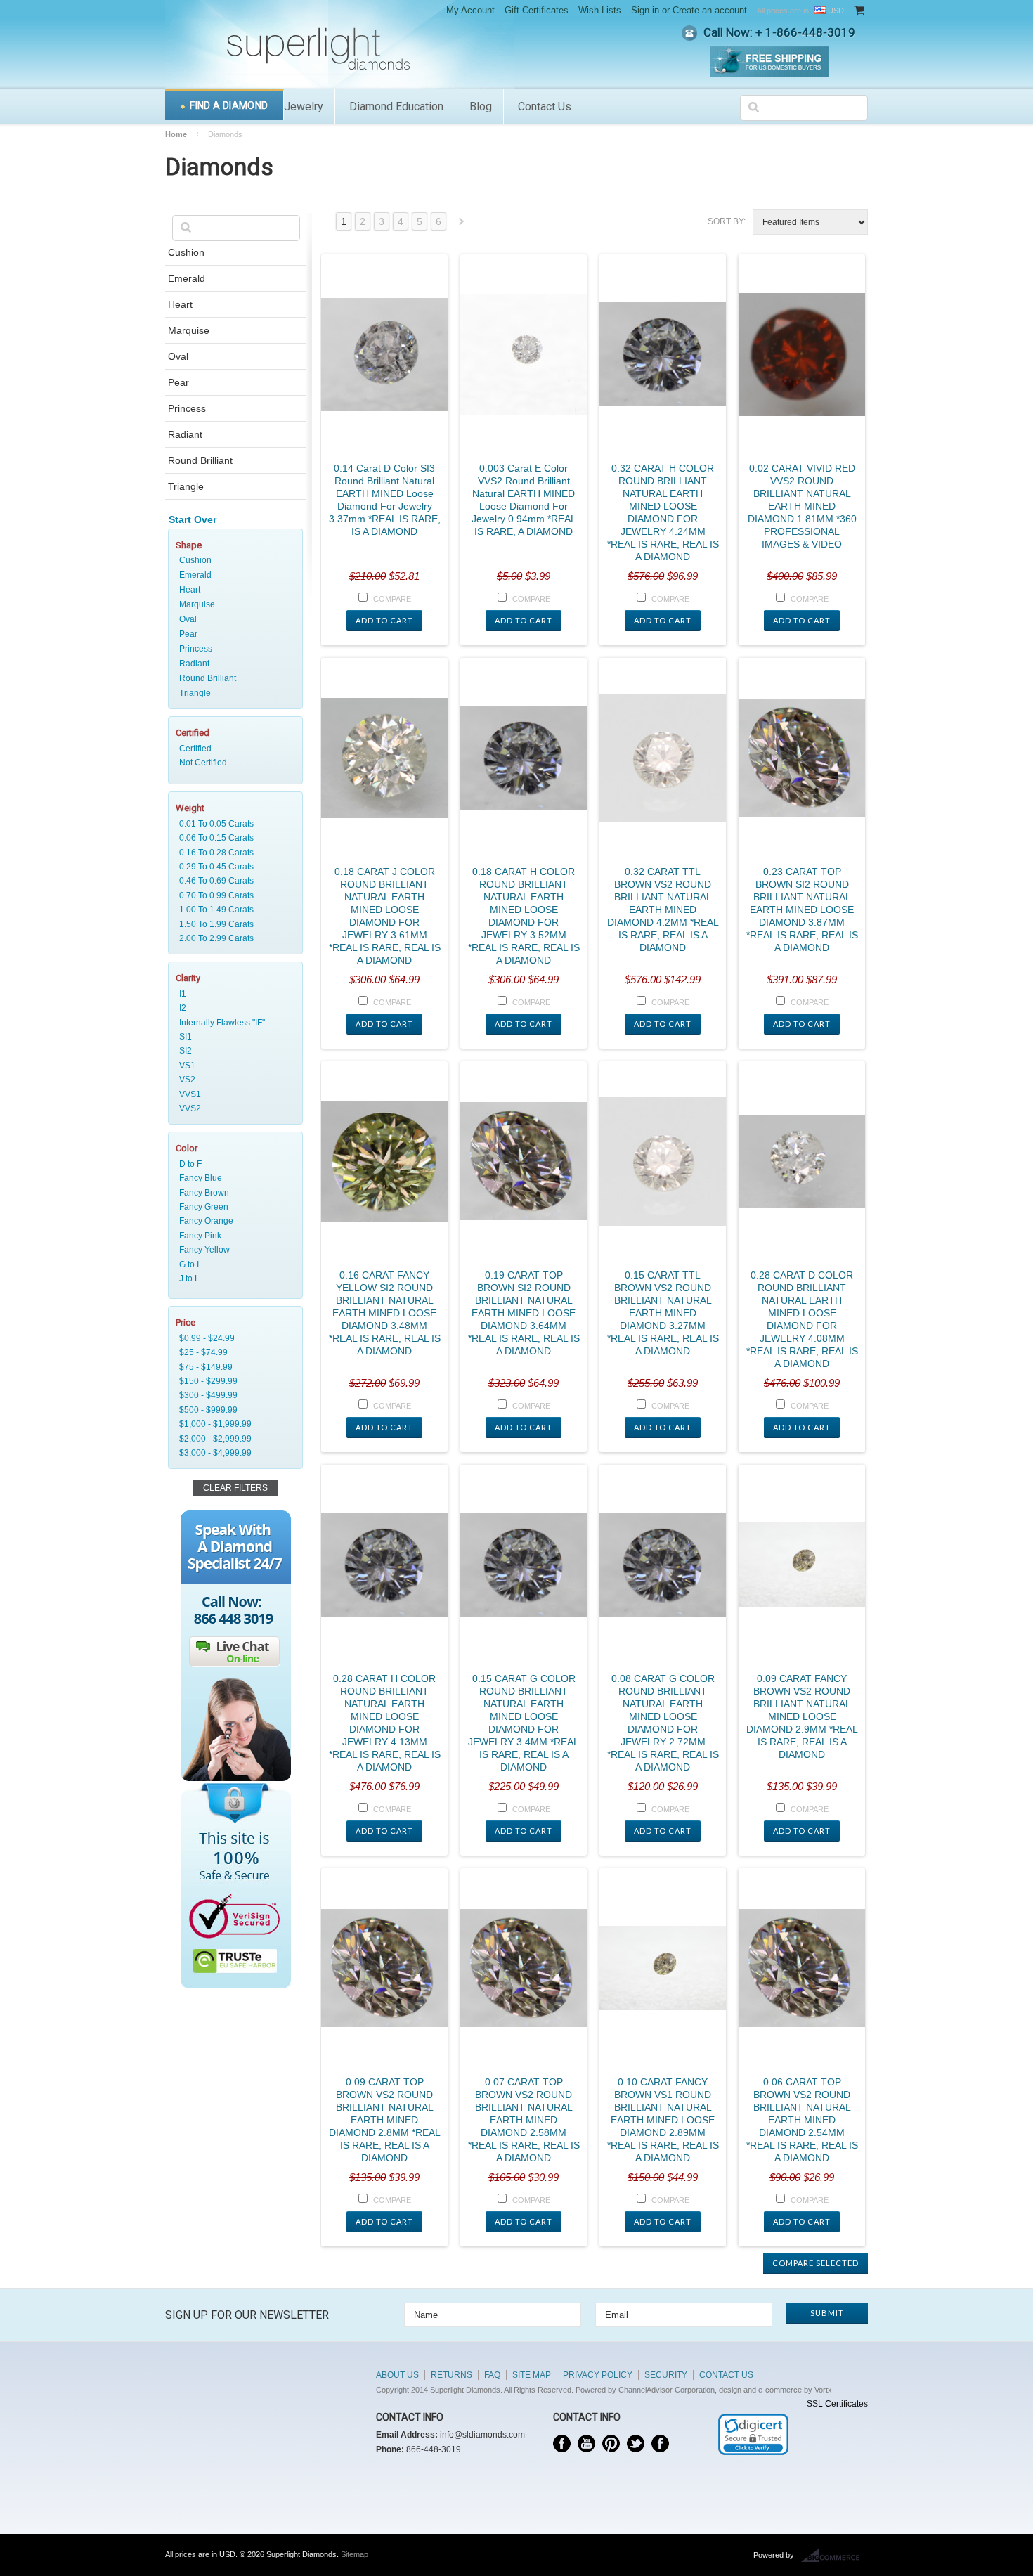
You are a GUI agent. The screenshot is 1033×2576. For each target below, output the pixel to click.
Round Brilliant (200, 460)
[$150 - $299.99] (233, 1381)
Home (176, 134)
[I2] (233, 1008)
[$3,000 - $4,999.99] (233, 1453)
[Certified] (233, 749)
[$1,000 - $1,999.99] (233, 1424)
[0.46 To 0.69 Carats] (233, 881)
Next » (462, 225)
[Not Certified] (233, 763)
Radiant (185, 434)
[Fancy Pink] (233, 1236)
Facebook (562, 2444)
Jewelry (304, 106)
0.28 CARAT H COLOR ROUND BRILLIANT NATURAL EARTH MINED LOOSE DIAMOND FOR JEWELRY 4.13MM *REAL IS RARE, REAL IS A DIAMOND (385, 1723)
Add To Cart (384, 620)
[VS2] (233, 1080)
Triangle (186, 486)
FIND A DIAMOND (229, 105)
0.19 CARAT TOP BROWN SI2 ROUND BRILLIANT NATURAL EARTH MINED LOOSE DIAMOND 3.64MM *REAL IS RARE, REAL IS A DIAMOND (524, 1313)
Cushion (186, 252)
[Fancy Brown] (233, 1193)
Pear (178, 382)
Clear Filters (235, 1488)
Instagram (660, 2444)
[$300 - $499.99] (233, 1395)
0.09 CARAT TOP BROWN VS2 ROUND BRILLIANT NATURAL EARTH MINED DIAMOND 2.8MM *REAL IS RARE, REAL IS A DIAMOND (385, 2120)
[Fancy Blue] (233, 1178)
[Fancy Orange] (233, 1221)
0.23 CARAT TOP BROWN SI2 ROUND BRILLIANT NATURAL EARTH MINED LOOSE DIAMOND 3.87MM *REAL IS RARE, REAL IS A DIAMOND (802, 910)
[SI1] (233, 1037)
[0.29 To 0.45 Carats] (233, 867)
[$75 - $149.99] (233, 1367)
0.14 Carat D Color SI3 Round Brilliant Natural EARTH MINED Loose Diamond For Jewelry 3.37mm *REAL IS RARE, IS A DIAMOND (385, 500)
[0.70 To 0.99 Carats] (233, 895)
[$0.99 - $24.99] (233, 1338)
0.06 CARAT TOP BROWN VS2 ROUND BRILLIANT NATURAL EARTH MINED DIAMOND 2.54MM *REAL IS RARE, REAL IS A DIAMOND (802, 2120)
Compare (392, 599)
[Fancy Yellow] (233, 1250)
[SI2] (233, 1051)
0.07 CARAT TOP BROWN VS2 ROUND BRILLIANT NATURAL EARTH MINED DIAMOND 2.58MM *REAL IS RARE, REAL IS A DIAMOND (524, 2120)
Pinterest (611, 2444)
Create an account (710, 10)
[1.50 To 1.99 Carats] (233, 924)
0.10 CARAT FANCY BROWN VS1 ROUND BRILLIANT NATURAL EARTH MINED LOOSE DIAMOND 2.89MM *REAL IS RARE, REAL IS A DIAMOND (663, 2120)
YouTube (586, 2444)
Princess (187, 408)
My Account (470, 10)
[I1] (233, 994)
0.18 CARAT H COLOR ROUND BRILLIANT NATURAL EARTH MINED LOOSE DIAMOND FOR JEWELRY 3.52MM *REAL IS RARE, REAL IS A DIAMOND (524, 916)
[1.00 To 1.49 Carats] (233, 910)
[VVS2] (233, 1108)
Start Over (193, 519)
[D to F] (233, 1164)
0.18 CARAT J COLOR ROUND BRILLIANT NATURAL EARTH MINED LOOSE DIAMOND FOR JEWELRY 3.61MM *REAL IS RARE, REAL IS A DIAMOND (385, 916)
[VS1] (233, 1066)
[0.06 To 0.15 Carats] (233, 838)
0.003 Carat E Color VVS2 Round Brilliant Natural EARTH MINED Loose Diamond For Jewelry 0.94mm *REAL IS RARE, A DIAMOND (524, 500)
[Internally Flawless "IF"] (233, 1023)
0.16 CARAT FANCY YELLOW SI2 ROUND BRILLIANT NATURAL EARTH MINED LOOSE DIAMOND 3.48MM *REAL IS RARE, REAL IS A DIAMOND (385, 1313)
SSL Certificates (837, 2404)
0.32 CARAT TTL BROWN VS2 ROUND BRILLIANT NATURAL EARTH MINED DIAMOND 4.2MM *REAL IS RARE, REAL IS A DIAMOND (663, 910)
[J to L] (233, 1279)
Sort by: (727, 221)
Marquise (189, 330)
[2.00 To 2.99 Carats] (233, 938)
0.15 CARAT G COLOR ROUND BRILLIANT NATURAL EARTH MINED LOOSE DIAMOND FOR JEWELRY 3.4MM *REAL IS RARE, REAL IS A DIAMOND (524, 1723)
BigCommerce (834, 2556)
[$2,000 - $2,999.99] (233, 1439)
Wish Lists (600, 10)
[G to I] (233, 1264)
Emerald (187, 278)
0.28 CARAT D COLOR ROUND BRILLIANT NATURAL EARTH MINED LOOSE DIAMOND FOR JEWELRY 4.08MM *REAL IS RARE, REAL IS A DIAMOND (802, 1319)
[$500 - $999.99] (233, 1410)
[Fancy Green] (233, 1207)
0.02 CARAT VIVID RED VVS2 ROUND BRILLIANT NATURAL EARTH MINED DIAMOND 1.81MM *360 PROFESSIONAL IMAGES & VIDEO (802, 506)
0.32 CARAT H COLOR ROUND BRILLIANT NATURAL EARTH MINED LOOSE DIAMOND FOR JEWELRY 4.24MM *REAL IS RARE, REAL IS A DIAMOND (663, 512)
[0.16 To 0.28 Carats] (233, 853)
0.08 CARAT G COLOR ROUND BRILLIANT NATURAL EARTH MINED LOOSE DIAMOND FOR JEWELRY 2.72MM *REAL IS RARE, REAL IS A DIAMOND (663, 1723)
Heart (180, 304)
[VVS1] (233, 1094)
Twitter (636, 2444)
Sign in (645, 10)
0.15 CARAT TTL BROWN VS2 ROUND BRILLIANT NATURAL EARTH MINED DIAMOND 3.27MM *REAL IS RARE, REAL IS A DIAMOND (663, 1313)
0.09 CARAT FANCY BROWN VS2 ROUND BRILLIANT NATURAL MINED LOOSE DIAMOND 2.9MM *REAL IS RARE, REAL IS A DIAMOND (802, 1716)
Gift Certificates (537, 10)
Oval (178, 356)
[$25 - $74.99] (233, 1352)
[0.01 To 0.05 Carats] (233, 824)
